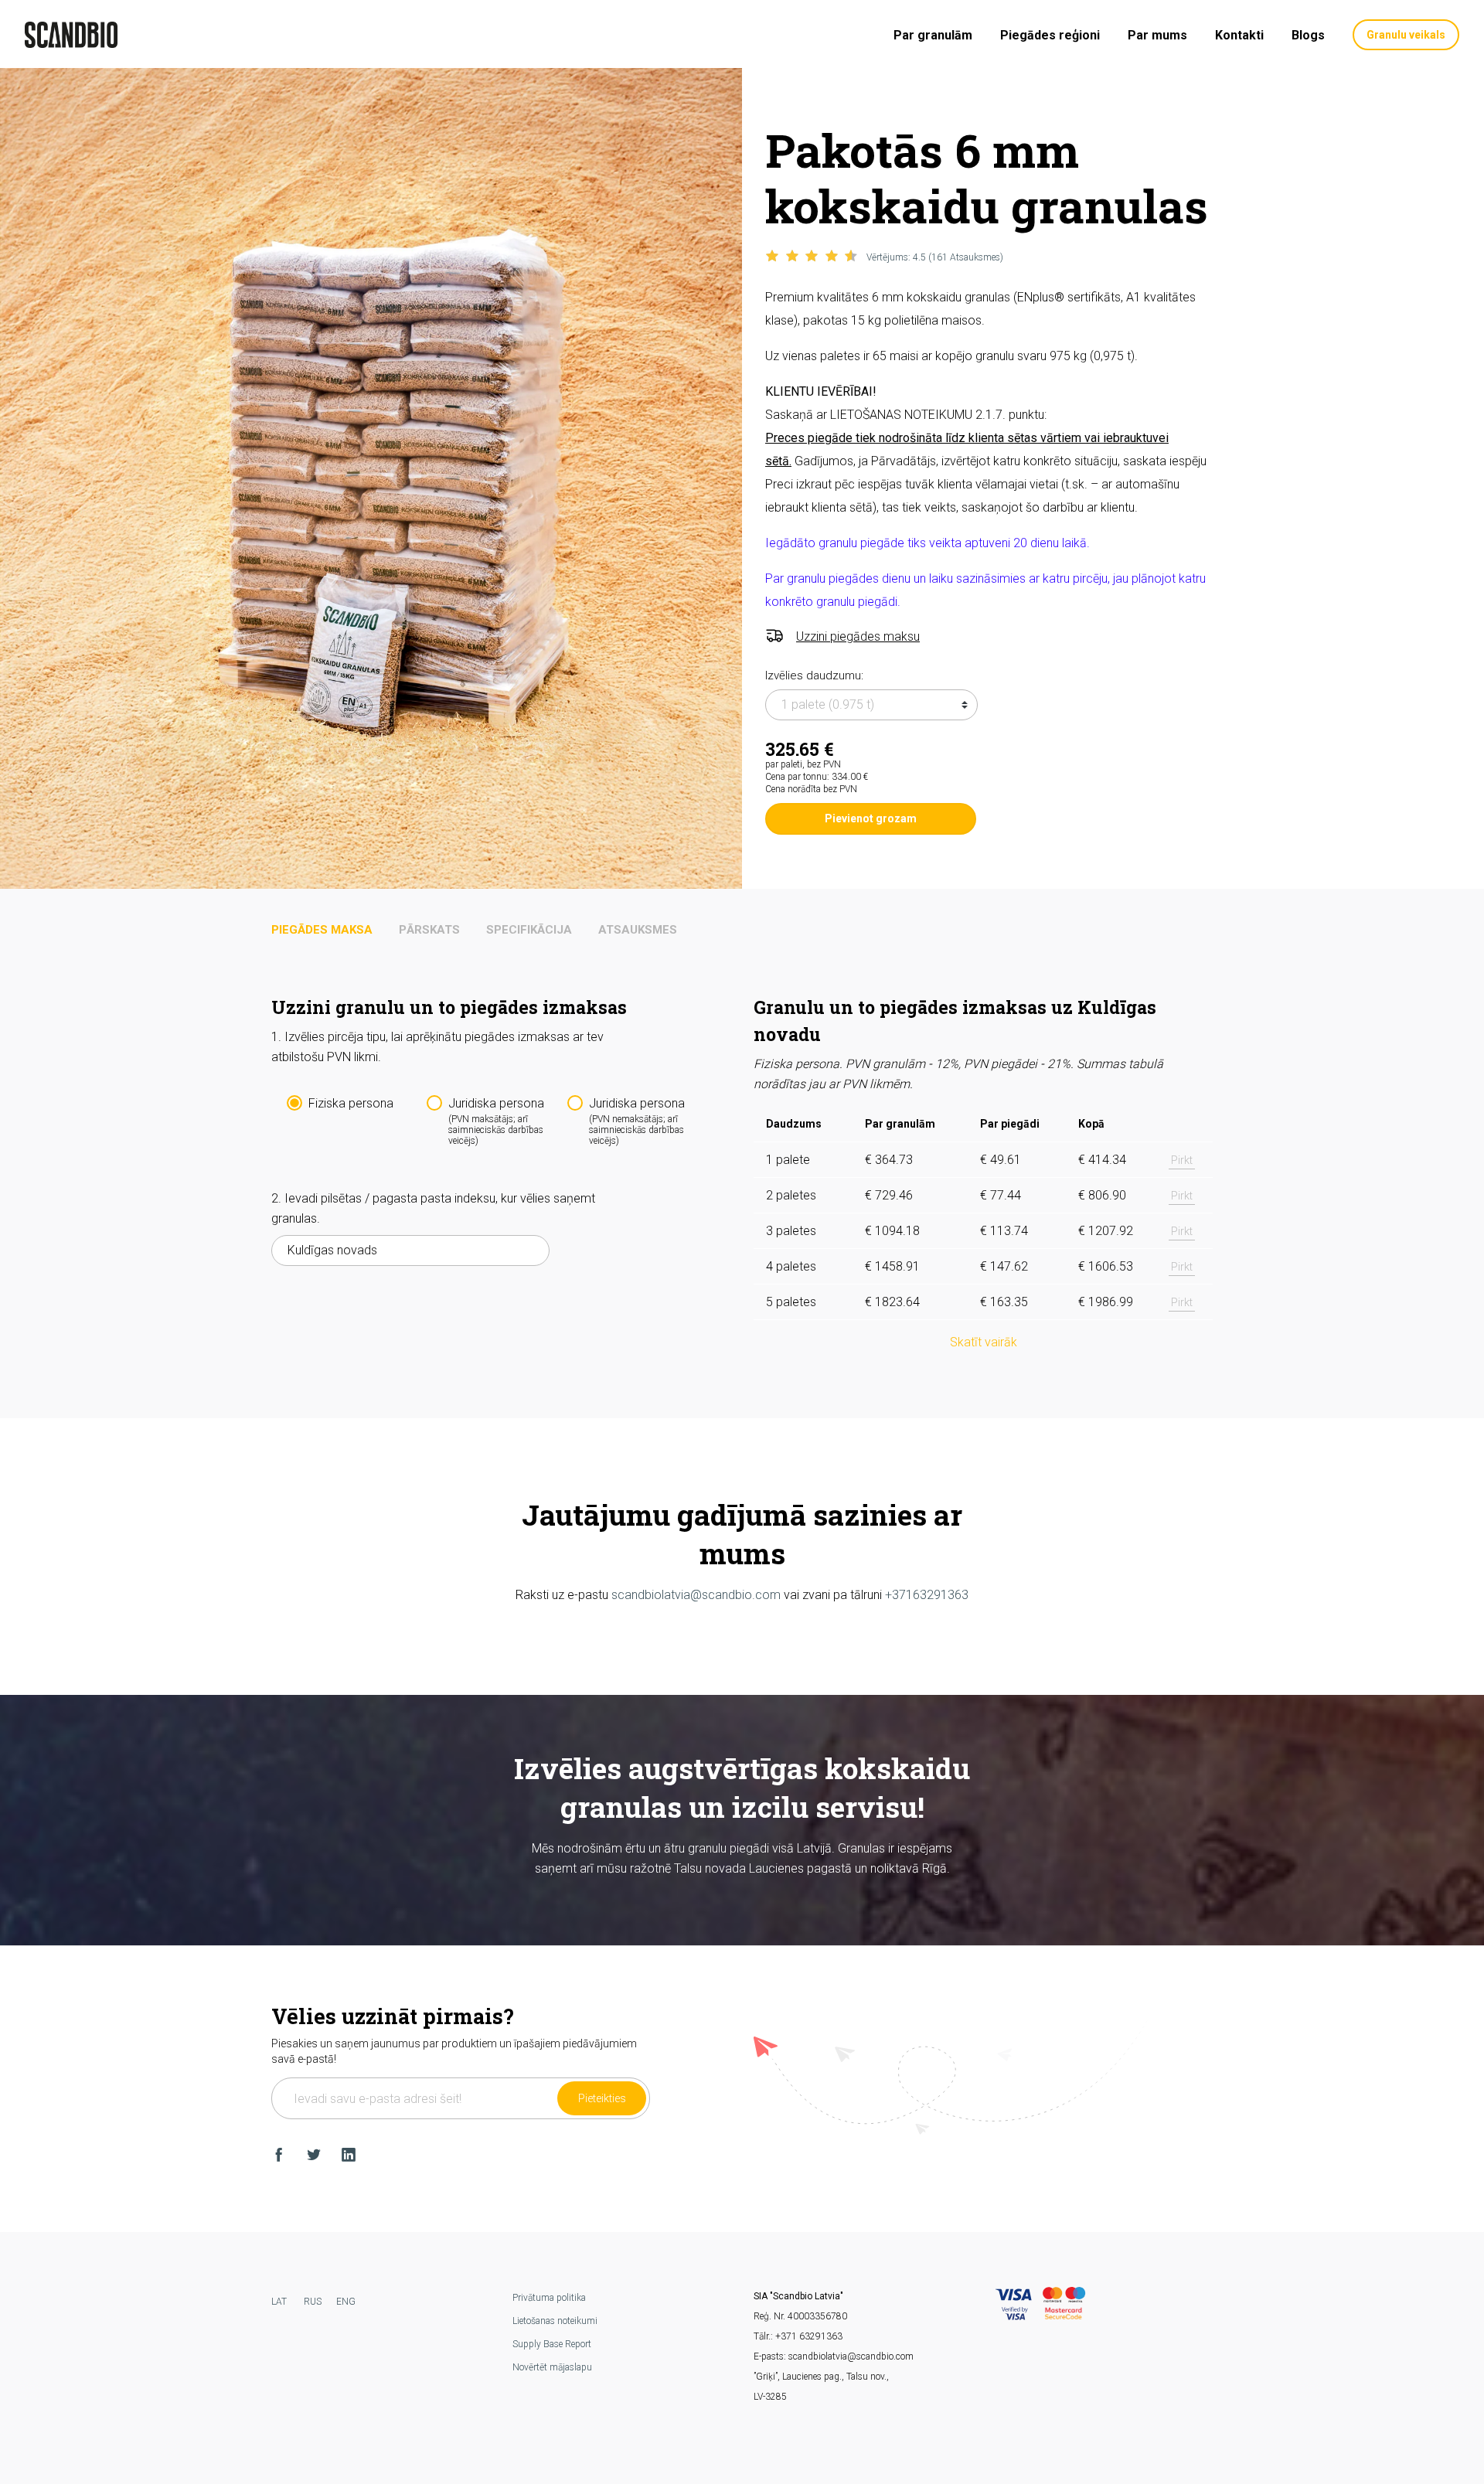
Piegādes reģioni (1050, 35)
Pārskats (429, 930)
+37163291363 (927, 1595)
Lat (279, 2302)
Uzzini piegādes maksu (858, 636)
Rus (313, 2302)
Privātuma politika (549, 2298)
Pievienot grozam (871, 818)
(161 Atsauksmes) (935, 257)
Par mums (1157, 35)
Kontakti (1239, 35)
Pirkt (1182, 1160)
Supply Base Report (552, 2344)
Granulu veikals (1406, 35)
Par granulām (933, 35)
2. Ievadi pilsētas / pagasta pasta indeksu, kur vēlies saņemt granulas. (433, 1208)
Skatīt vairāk (984, 1342)
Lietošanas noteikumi (555, 2321)
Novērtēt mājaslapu (552, 2367)
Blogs (1308, 35)
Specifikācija (529, 930)
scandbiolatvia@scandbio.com (696, 1595)
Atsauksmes (638, 930)
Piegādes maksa (322, 930)
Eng (346, 2302)
